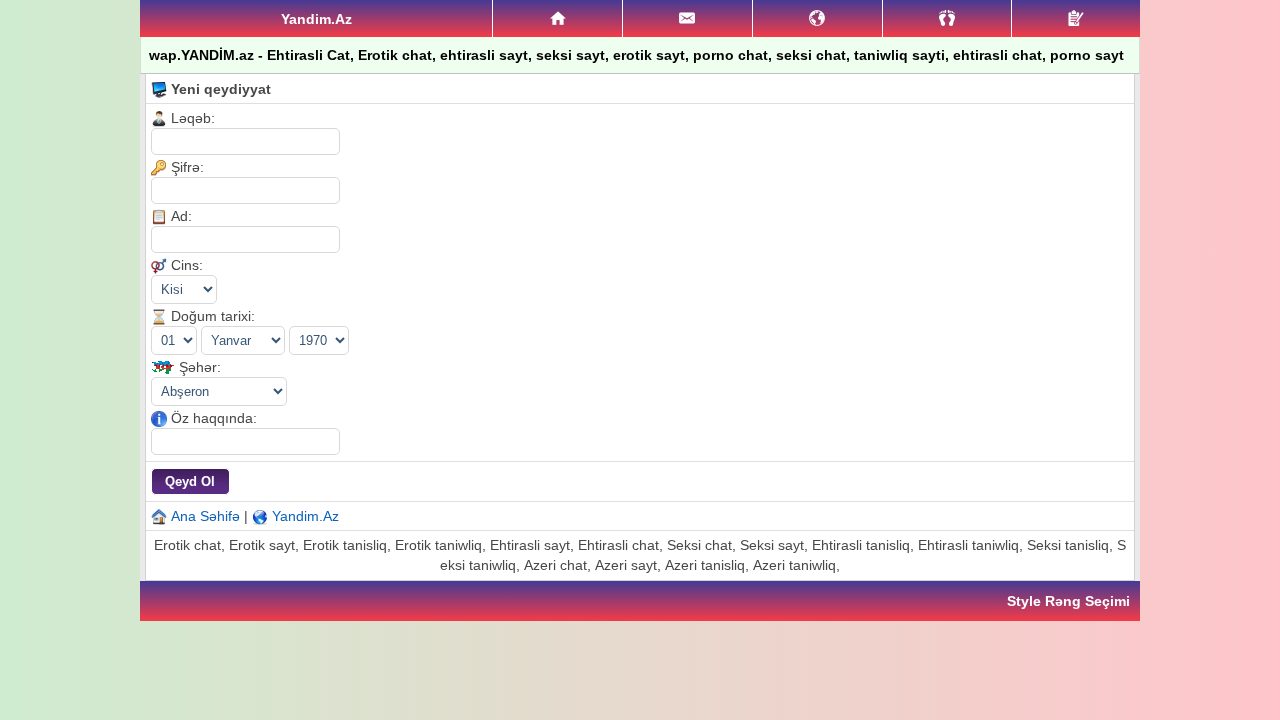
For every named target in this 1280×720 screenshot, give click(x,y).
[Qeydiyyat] (1076, 18)
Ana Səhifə (205, 516)
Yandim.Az (305, 516)
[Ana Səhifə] (557, 19)
